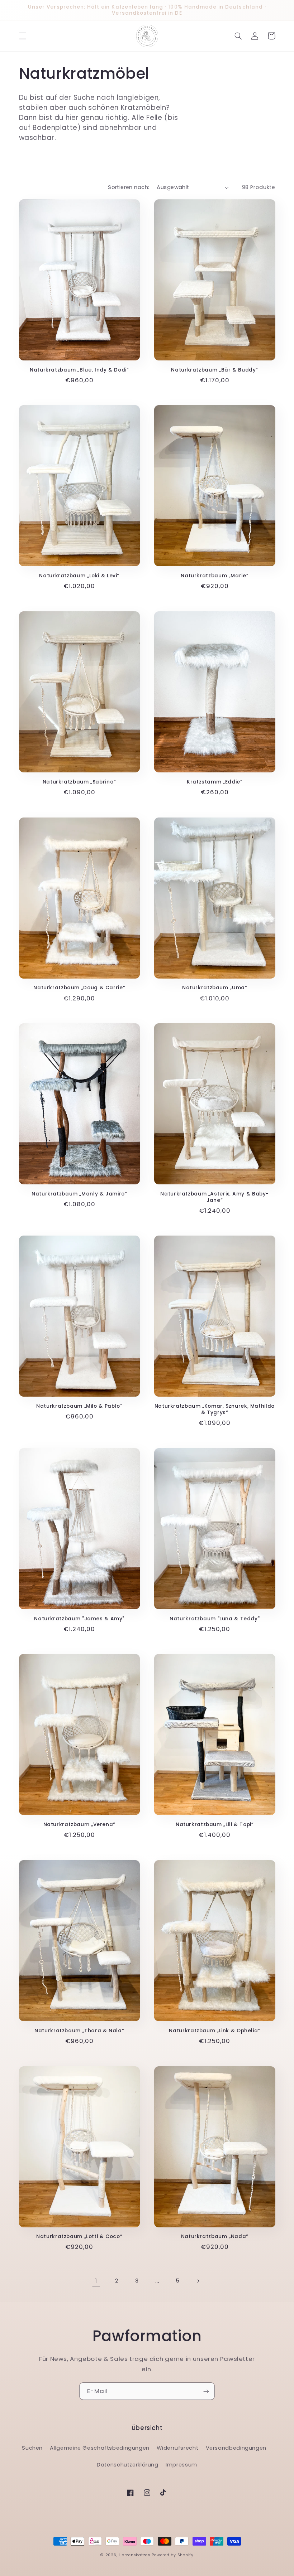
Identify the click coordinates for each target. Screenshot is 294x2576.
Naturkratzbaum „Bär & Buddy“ (215, 370)
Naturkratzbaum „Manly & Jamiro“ (79, 1194)
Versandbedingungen (236, 2448)
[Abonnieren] (206, 2391)
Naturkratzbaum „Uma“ (215, 988)
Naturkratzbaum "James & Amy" (79, 1619)
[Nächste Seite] (198, 2281)
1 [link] (96, 2281)
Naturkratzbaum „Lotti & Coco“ (79, 2237)
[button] (23, 36)
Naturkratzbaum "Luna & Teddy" (215, 1619)
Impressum (181, 2465)
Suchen (32, 2448)
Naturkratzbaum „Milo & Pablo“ (79, 1406)
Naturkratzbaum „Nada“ (215, 2237)
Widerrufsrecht (177, 2448)
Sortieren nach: (129, 187)
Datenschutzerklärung (128, 2465)
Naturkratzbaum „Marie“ (215, 576)
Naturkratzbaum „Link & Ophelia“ (215, 2031)
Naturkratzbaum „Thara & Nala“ (79, 2031)
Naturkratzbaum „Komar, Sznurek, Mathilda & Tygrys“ (215, 1410)
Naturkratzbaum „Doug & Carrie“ (79, 988)
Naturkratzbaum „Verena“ (80, 1825)
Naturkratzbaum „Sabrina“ (79, 782)
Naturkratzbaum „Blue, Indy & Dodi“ (79, 370)
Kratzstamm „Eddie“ (215, 782)
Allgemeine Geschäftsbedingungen (100, 2448)
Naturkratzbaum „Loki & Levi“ (79, 576)
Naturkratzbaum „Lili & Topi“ (215, 1825)
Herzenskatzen (135, 2555)
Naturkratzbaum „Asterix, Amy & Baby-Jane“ (215, 1197)
